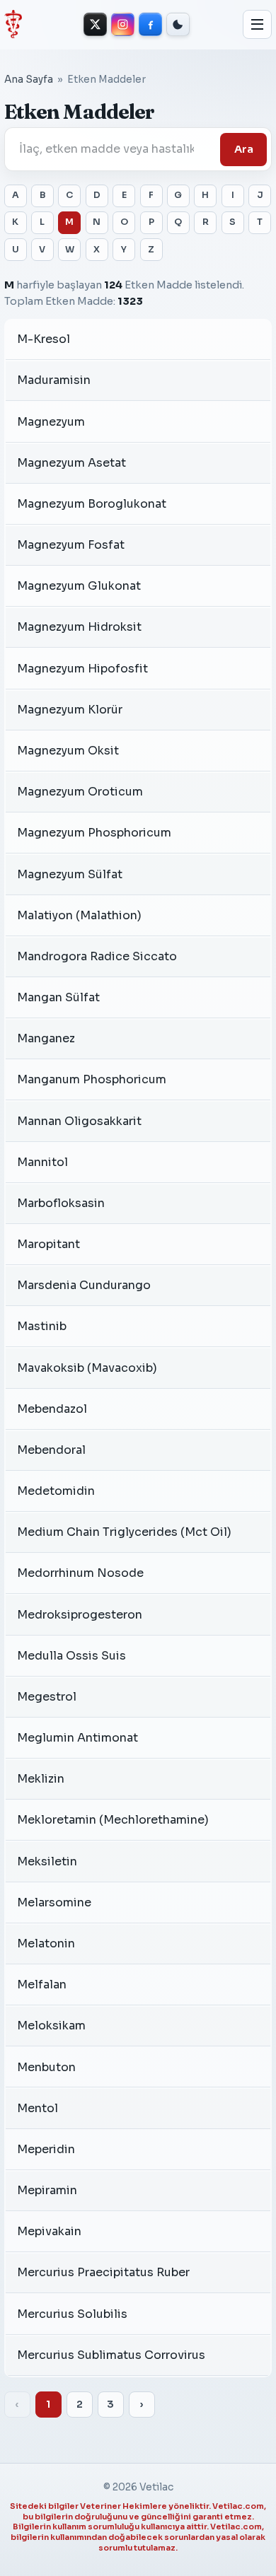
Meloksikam (51, 2026)
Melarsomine (54, 1902)
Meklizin (41, 1779)
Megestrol (47, 1697)
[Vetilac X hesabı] (95, 24)
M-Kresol (44, 339)
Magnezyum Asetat (71, 463)
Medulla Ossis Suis (71, 1656)
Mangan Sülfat (58, 997)
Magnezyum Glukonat (79, 586)
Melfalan (42, 1985)
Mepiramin (47, 2190)
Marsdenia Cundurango (84, 1285)
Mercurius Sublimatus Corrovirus (111, 2355)
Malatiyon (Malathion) (79, 915)
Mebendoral (51, 1450)
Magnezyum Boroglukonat (92, 504)
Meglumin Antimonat (77, 1738)
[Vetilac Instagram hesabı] (123, 24)
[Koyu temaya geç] (178, 24)
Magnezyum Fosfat (71, 545)
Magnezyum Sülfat (70, 874)
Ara (244, 149)
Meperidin (46, 2149)
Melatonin (46, 1943)
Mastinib (42, 1326)
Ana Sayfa (29, 80)
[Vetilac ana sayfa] (13, 24)
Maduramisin (54, 380)
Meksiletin (47, 1861)
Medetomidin (56, 1491)
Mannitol (42, 1162)
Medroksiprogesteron (80, 1615)
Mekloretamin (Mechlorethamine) (113, 1820)
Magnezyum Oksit (68, 751)
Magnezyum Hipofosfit (82, 669)
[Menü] (258, 25)
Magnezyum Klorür (70, 710)
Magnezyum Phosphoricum (94, 833)
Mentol (38, 2108)
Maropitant (48, 1244)
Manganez (46, 1038)
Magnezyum (51, 422)
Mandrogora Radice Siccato (97, 956)
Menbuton (46, 2067)
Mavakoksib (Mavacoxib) (87, 1368)
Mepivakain (49, 2231)
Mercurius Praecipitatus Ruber (103, 2272)
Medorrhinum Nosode (80, 1573)
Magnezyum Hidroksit (79, 627)
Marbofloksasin (61, 1203)
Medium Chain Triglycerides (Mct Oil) (124, 1532)
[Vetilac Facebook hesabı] (150, 24)
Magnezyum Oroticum (80, 792)
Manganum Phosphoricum (92, 1079)
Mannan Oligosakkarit (79, 1121)
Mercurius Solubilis (72, 2314)
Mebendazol (52, 1409)
